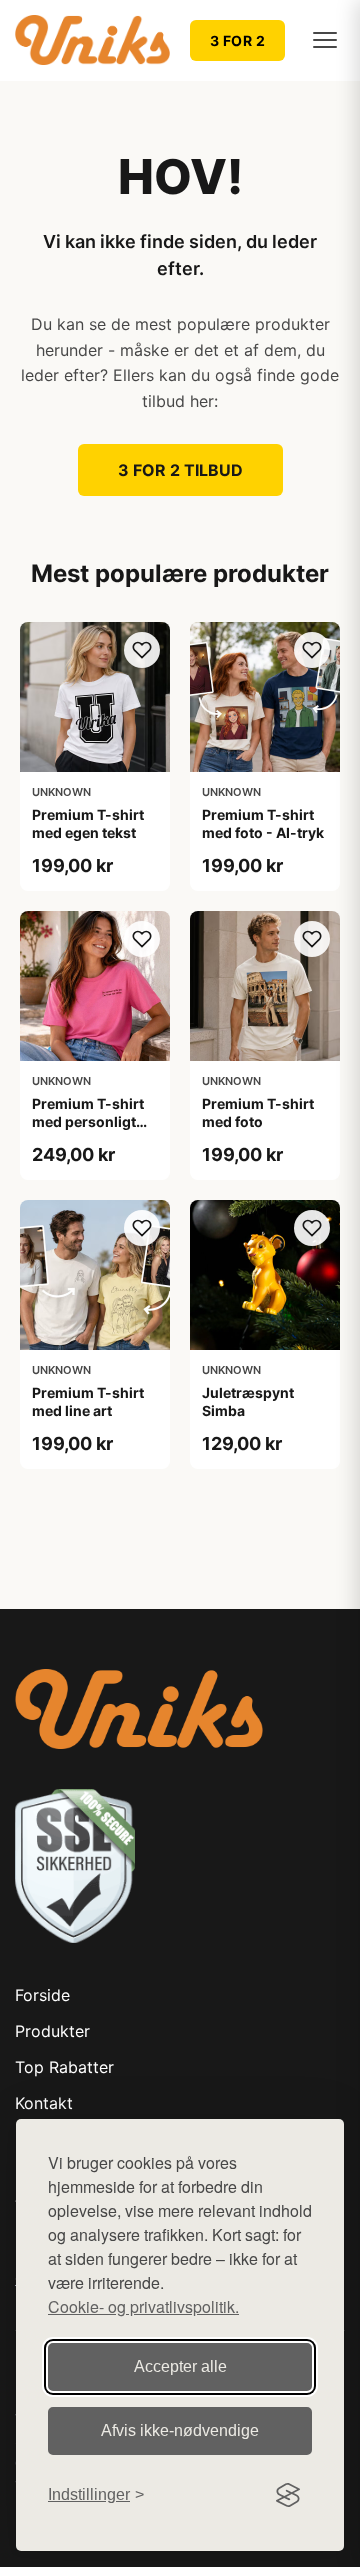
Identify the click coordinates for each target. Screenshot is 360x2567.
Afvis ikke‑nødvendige (180, 2430)
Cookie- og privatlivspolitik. (143, 2306)
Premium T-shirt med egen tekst (88, 823)
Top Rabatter (64, 2067)
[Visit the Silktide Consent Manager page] (288, 2495)
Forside (42, 1995)
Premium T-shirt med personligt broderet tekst (88, 1121)
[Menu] (325, 40)
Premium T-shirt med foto (258, 1112)
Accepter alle (180, 2366)
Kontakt (44, 2103)
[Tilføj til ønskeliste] (142, 650)
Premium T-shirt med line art (88, 1401)
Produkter (52, 2031)
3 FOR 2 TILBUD (180, 470)
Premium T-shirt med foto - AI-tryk (263, 823)
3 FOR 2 (238, 40)
